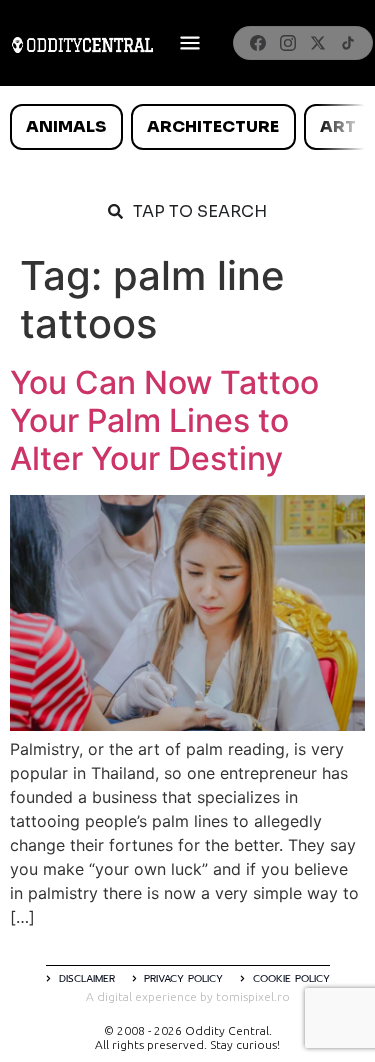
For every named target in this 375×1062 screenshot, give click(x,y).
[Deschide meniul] (190, 43)
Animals (66, 126)
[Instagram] (288, 43)
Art (338, 126)
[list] (187, 127)
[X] (318, 43)
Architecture (213, 126)
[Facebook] (258, 43)
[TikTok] (348, 43)
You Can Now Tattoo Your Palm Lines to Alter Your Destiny (164, 421)
